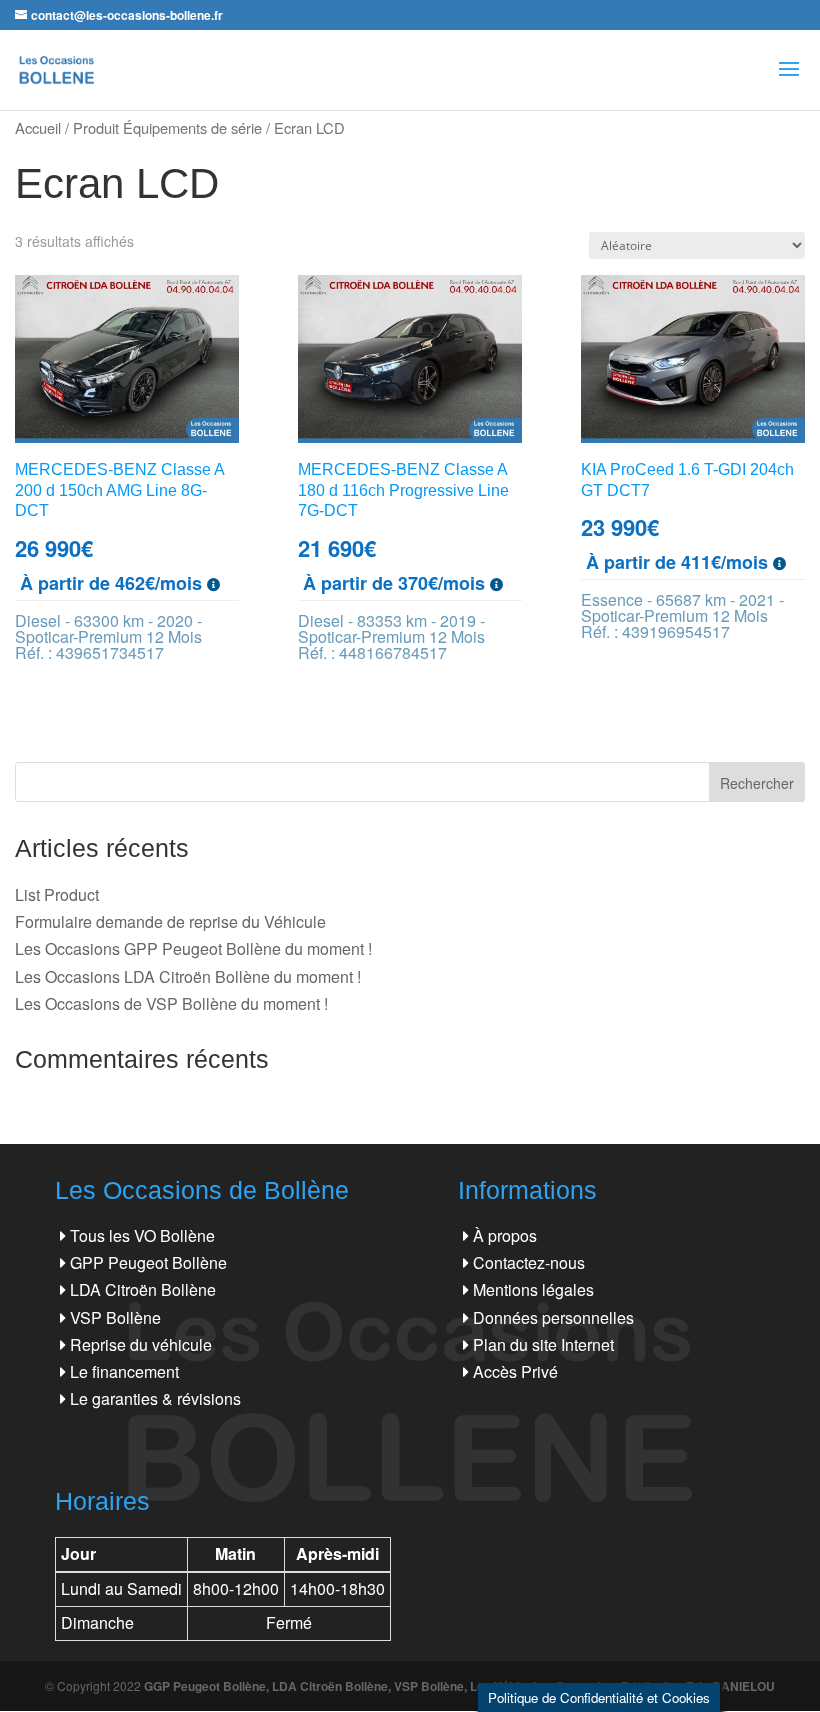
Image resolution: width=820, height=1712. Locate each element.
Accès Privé (515, 1371)
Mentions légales (533, 1289)
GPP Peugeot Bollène (148, 1262)
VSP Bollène (115, 1317)
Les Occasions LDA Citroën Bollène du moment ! (188, 976)
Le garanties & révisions (155, 1398)
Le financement (124, 1371)
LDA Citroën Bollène (143, 1289)
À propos (505, 1235)
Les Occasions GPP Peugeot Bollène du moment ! (193, 948)
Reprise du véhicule (141, 1344)
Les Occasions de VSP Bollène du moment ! (171, 1003)
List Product (57, 894)
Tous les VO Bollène (142, 1235)
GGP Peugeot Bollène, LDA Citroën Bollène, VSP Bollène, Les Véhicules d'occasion (379, 1686)
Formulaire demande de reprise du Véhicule (170, 921)
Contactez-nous (529, 1262)
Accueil (38, 127)
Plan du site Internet (543, 1344)
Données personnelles (553, 1317)
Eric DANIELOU (730, 1686)
